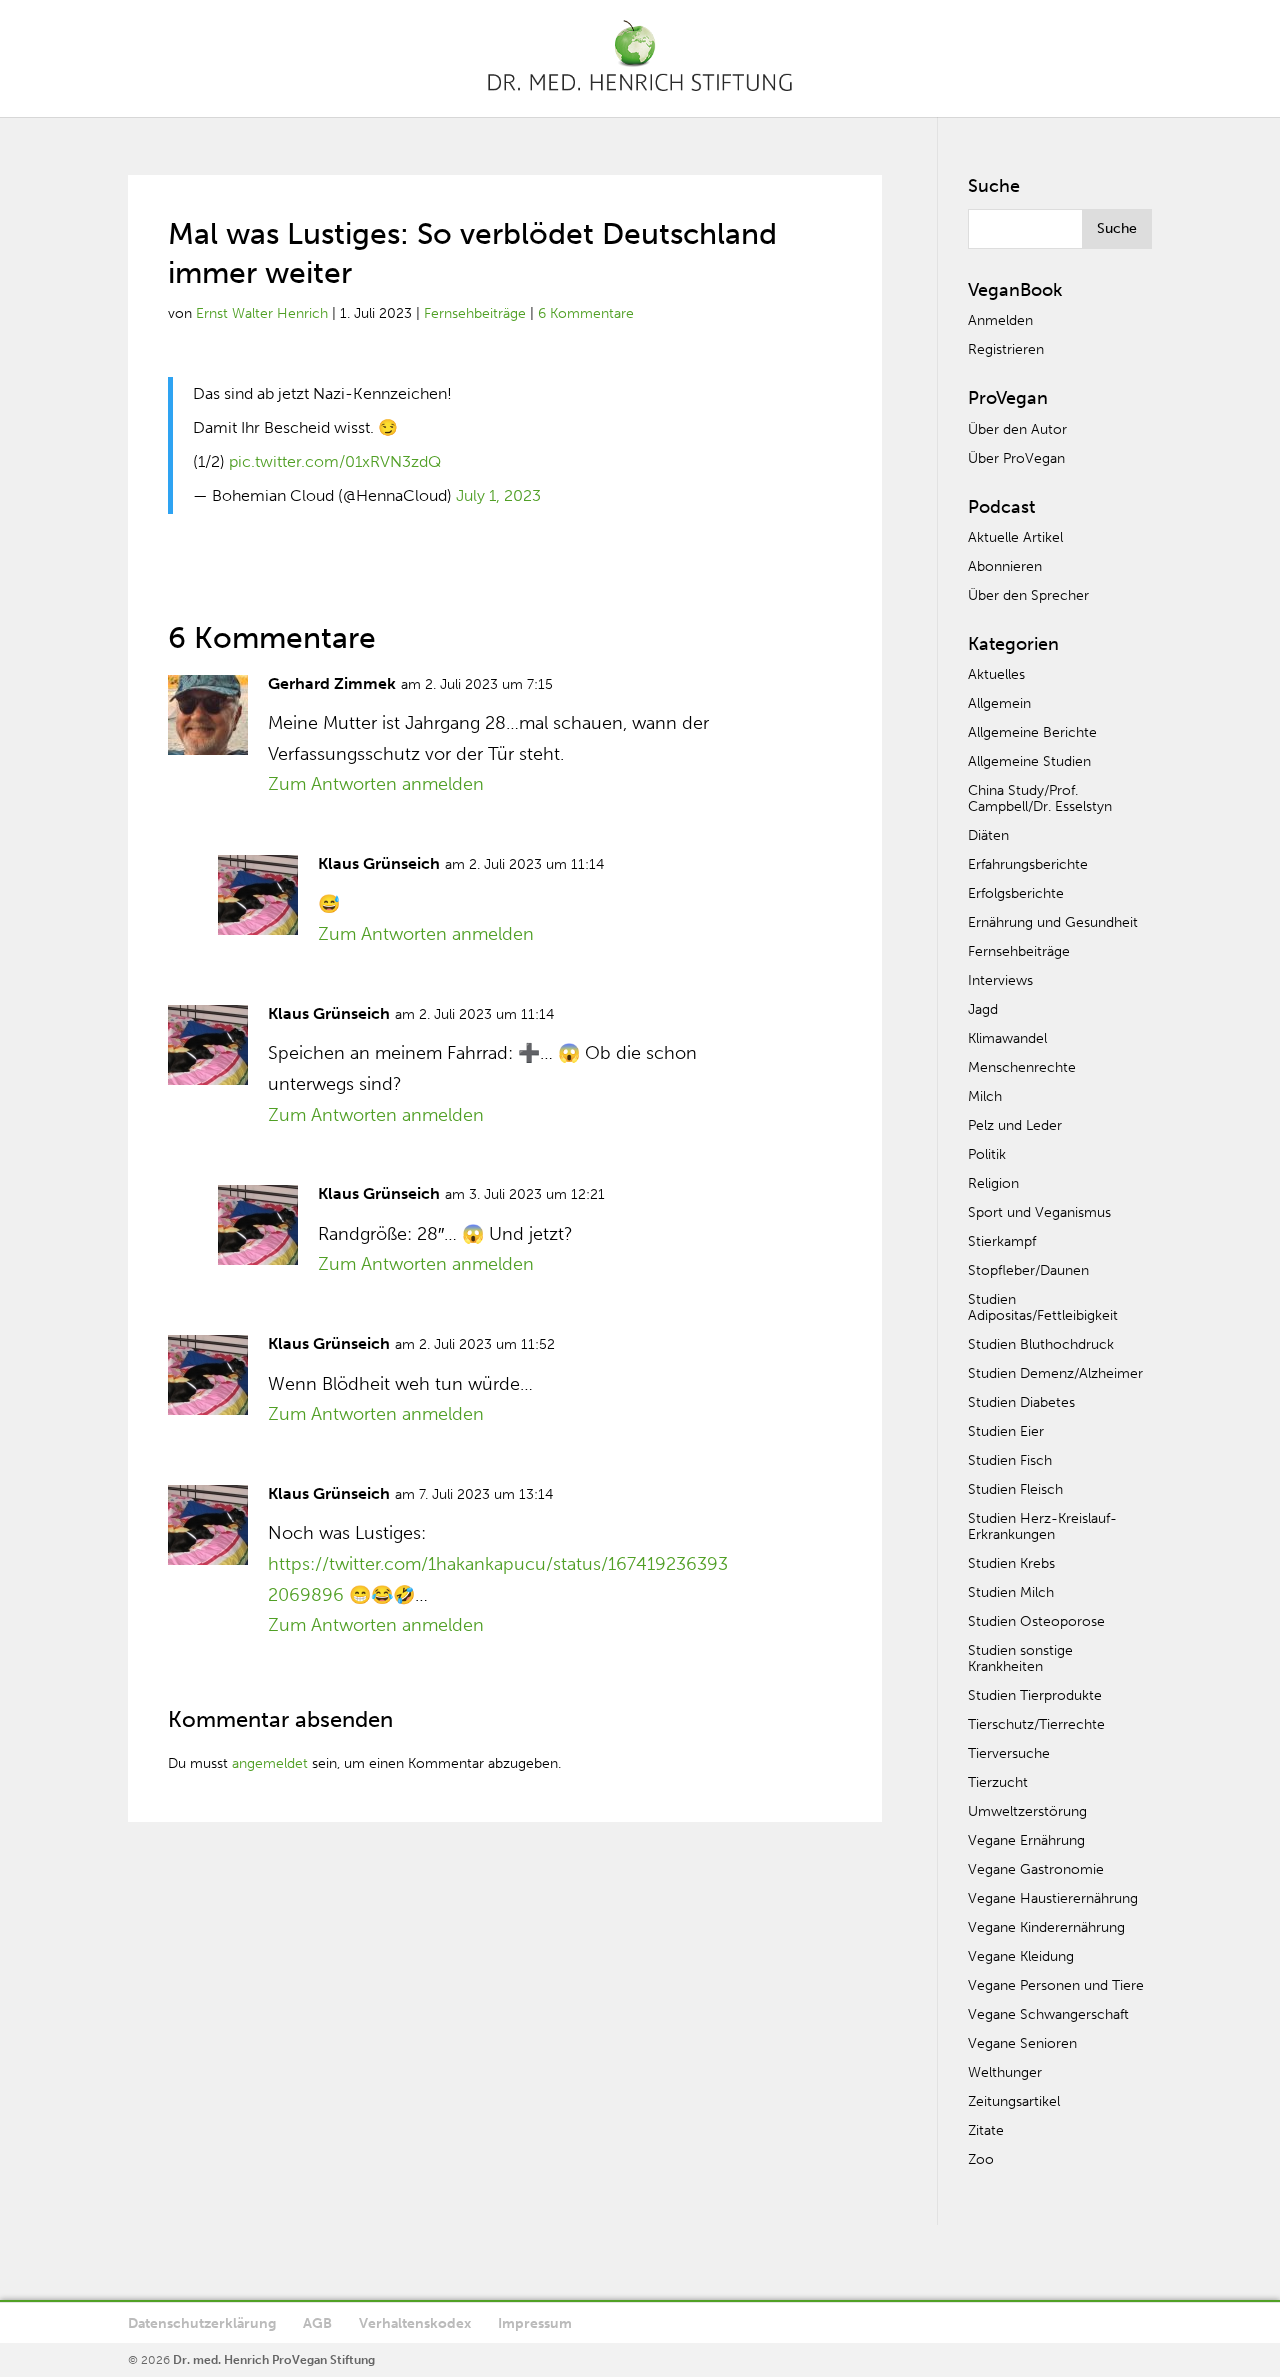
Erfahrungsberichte (1028, 864)
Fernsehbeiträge (475, 313)
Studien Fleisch (1015, 1489)
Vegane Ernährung (1026, 1840)
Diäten (988, 835)
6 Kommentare (586, 313)
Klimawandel (1007, 1038)
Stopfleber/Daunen (1028, 1270)
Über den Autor (1017, 429)
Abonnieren (1005, 566)
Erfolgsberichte (1016, 893)
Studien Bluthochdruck (1041, 1344)
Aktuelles (996, 674)
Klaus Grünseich (379, 863)
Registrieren (1006, 349)
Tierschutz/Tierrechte (1036, 1724)
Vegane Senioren (1022, 2043)
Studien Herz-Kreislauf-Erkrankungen (1042, 1526)
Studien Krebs (1011, 1563)
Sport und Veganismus (1039, 1212)
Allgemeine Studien (1029, 761)
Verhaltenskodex (415, 2323)
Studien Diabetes (1021, 1402)
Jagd (983, 1009)
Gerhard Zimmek (332, 683)
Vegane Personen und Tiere (1056, 1985)
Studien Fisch (1010, 1460)
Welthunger (1005, 2072)
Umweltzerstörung (1027, 1811)
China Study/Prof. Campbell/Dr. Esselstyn (1040, 798)
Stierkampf (1002, 1241)
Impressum (535, 2323)
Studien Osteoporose (1036, 1621)
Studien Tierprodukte (1035, 1695)
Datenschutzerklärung (202, 2323)
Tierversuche (1009, 1753)
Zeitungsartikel (1014, 2101)
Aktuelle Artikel (1015, 537)
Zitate (986, 2130)
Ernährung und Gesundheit (1053, 922)
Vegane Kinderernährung (1046, 1927)
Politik (987, 1154)
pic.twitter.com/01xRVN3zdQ (335, 461)
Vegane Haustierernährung (1053, 1898)
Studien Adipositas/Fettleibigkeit (1043, 1307)
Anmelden (1000, 320)
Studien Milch (1011, 1592)
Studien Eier (1006, 1431)
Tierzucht (998, 1782)
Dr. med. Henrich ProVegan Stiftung (274, 2360)
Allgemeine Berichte (1032, 732)
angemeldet (270, 1763)
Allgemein (999, 703)
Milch (985, 1096)
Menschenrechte (1022, 1067)
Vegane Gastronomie (1036, 1869)
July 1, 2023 (498, 495)
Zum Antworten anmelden (376, 784)
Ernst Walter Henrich (262, 313)
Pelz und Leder (1015, 1125)
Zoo (981, 2159)
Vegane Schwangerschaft (1048, 2014)
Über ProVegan (1016, 458)
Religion (993, 1183)
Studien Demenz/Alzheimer (1055, 1373)
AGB (317, 2323)
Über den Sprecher (1028, 595)
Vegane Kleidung (1021, 1956)
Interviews (1000, 980)
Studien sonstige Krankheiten (1020, 1658)
